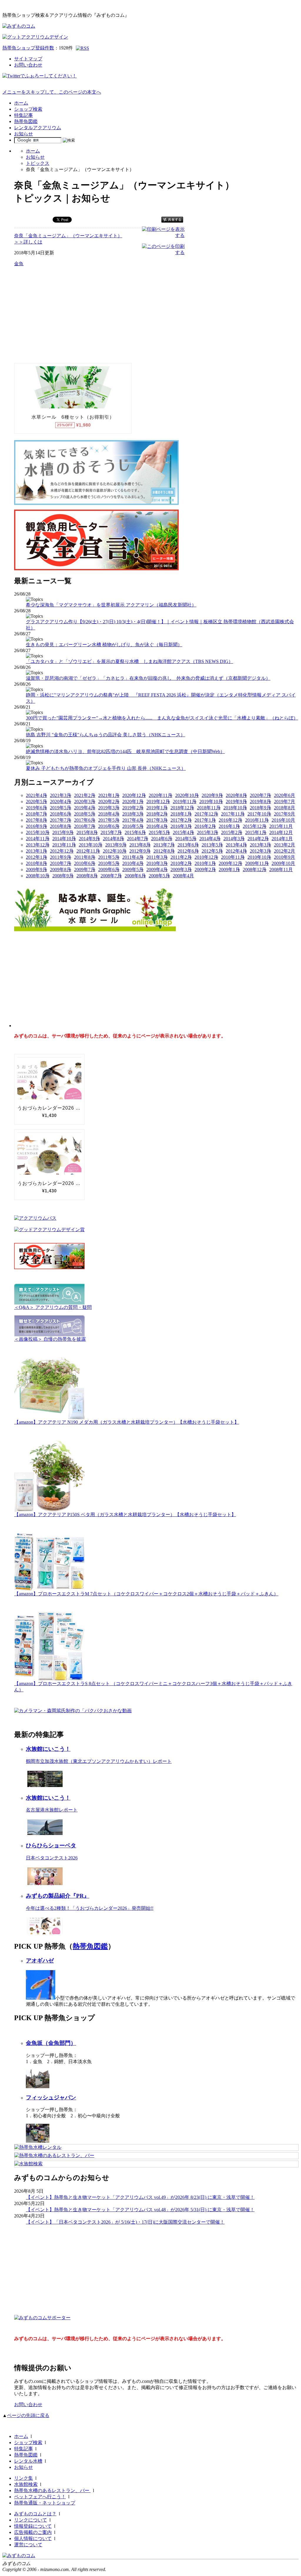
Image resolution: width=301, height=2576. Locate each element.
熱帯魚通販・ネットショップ (45, 2503)
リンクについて (31, 2520)
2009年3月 (181, 870)
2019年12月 (158, 802)
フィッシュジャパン (51, 2097)
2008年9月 (63, 876)
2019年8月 (260, 802)
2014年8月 (113, 839)
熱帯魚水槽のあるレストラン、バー (52, 2490)
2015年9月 (63, 832)
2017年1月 (205, 820)
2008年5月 (159, 876)
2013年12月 (38, 845)
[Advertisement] (58, 314)
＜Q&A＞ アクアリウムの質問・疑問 (53, 1307)
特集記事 (24, 115)
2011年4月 (133, 857)
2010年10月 (259, 857)
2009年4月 (157, 870)
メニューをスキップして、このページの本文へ (52, 92)
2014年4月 (210, 839)
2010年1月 (205, 863)
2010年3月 (157, 863)
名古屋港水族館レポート (52, 1810)
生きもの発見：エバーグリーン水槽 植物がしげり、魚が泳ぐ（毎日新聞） (104, 645)
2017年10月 (259, 814)
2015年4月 (183, 832)
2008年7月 (111, 876)
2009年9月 (36, 870)
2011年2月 (181, 857)
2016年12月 (230, 820)
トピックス (38, 163)
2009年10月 (283, 863)
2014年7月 (138, 839)
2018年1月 (181, 814)
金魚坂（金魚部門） (51, 2043)
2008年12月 (255, 870)
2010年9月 (285, 857)
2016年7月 (85, 826)
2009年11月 (257, 863)
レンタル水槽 (28, 2461)
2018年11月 (209, 808)
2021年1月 (109, 795)
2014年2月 (258, 839)
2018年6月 (61, 814)
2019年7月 (285, 802)
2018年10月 (235, 808)
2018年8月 (285, 808)
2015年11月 (281, 826)
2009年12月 (230, 863)
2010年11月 (233, 857)
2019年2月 (133, 808)
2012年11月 (88, 851)
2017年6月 (85, 820)
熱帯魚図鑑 (26, 121)
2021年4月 (36, 795)
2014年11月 (38, 839)
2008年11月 (281, 870)
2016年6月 (109, 826)
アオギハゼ (40, 1961)
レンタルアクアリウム (38, 128)
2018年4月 (109, 814)
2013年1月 (36, 851)
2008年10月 (38, 876)
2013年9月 (116, 845)
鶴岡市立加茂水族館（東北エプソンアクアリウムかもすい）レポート (99, 1761)
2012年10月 (115, 851)
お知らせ (24, 134)
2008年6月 (135, 876)
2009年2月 (205, 870)
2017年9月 (285, 814)
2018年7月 (36, 814)
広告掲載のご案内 (33, 2532)
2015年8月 (87, 832)
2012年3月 (260, 851)
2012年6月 (188, 851)
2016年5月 (133, 826)
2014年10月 (64, 839)
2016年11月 (257, 820)
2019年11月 (185, 802)
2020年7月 (260, 795)
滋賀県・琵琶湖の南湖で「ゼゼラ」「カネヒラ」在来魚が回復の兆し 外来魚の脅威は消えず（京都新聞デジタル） (148, 678)
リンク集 (24, 2478)
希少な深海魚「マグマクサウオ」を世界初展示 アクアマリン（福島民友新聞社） (111, 605)
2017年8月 (36, 820)
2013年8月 (140, 845)
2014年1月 (282, 839)
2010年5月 (109, 863)
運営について (28, 2545)
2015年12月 (255, 826)
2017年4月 (133, 820)
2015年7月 (111, 832)
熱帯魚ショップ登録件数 (28, 48)
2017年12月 (206, 814)
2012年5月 (212, 851)
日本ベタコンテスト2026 (52, 1858)
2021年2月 (85, 795)
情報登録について (33, 2526)
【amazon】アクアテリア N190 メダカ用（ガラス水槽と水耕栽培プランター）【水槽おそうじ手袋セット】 (127, 1422)
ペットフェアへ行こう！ (40, 2497)
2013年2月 (285, 845)
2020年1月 (133, 802)
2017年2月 (181, 820)
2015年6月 (135, 832)
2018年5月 (85, 814)
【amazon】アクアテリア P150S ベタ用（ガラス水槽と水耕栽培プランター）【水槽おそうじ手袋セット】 (125, 1515)
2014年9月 (89, 839)
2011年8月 (85, 857)
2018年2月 (157, 814)
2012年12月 (62, 851)
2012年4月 (236, 851)
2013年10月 (91, 845)
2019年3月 (109, 808)
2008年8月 (87, 876)
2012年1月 (36, 857)
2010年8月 (36, 863)
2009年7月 (85, 870)
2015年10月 (38, 832)
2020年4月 (61, 802)
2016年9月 (36, 826)
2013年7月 (164, 845)
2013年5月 (212, 845)
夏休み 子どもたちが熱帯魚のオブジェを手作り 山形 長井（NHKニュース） (106, 768)
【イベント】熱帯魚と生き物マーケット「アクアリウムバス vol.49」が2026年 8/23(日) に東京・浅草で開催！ (140, 2197)
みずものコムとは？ (35, 2514)
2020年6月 (285, 795)
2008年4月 (183, 876)
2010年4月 (133, 863)
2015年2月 (232, 832)
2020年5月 (36, 802)
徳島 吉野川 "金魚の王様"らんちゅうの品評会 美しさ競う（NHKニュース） (106, 735)
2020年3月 (85, 802)
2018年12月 (182, 808)
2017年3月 (157, 820)
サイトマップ (28, 59)
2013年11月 (64, 845)
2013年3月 (260, 845)
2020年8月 (236, 795)
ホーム (21, 103)
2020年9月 (212, 795)
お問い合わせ (28, 65)
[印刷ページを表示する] (163, 235)
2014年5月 (186, 839)
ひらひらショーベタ (51, 1845)
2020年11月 (160, 795)
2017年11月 (233, 814)
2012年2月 (285, 851)
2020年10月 (187, 795)
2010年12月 (206, 857)
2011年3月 (157, 857)
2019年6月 (36, 808)
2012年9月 (140, 851)
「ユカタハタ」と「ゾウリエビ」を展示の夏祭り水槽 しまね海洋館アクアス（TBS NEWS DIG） (129, 661)
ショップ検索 (28, 109)
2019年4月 (85, 808)
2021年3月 (61, 795)
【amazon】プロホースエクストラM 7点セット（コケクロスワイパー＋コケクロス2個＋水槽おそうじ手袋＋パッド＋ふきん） (146, 1594)
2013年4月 (236, 845)
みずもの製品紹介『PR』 (58, 1896)
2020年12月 (134, 795)
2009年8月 (61, 870)
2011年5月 (109, 857)
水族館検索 (26, 2484)
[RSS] (82, 48)
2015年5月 (159, 832)
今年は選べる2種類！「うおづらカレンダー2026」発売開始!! (90, 1908)
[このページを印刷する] (163, 252)
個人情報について (33, 2538)
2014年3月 (234, 839)
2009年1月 (229, 870)
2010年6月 (85, 863)
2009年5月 (133, 870)
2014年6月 (162, 839)
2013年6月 (188, 845)
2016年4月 (157, 826)
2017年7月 (61, 820)
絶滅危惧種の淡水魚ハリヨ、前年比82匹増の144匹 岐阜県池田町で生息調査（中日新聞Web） (125, 751)
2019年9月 (236, 802)
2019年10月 (211, 802)
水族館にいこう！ (48, 1749)
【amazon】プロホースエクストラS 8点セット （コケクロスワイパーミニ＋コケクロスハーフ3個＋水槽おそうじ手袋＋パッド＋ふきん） (153, 1687)
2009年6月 (109, 870)
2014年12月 (281, 832)
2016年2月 (205, 826)
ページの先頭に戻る (28, 2415)
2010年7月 (61, 863)
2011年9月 (61, 857)
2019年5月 (61, 808)
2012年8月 (164, 851)
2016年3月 (181, 826)
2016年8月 (61, 826)
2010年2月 (181, 863)
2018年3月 (133, 814)
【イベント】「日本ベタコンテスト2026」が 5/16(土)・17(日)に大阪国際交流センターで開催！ (125, 2222)
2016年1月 (229, 826)
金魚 (19, 264)
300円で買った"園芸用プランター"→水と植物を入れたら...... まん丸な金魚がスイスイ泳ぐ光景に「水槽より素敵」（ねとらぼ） (162, 718)
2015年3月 (208, 832)
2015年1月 (256, 832)
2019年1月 (157, 808)
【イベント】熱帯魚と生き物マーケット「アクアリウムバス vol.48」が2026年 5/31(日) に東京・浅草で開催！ (140, 2210)
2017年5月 (109, 820)
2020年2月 (109, 802)
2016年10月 (283, 820)
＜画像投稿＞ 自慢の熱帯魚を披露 (50, 1339)
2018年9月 (260, 808)
